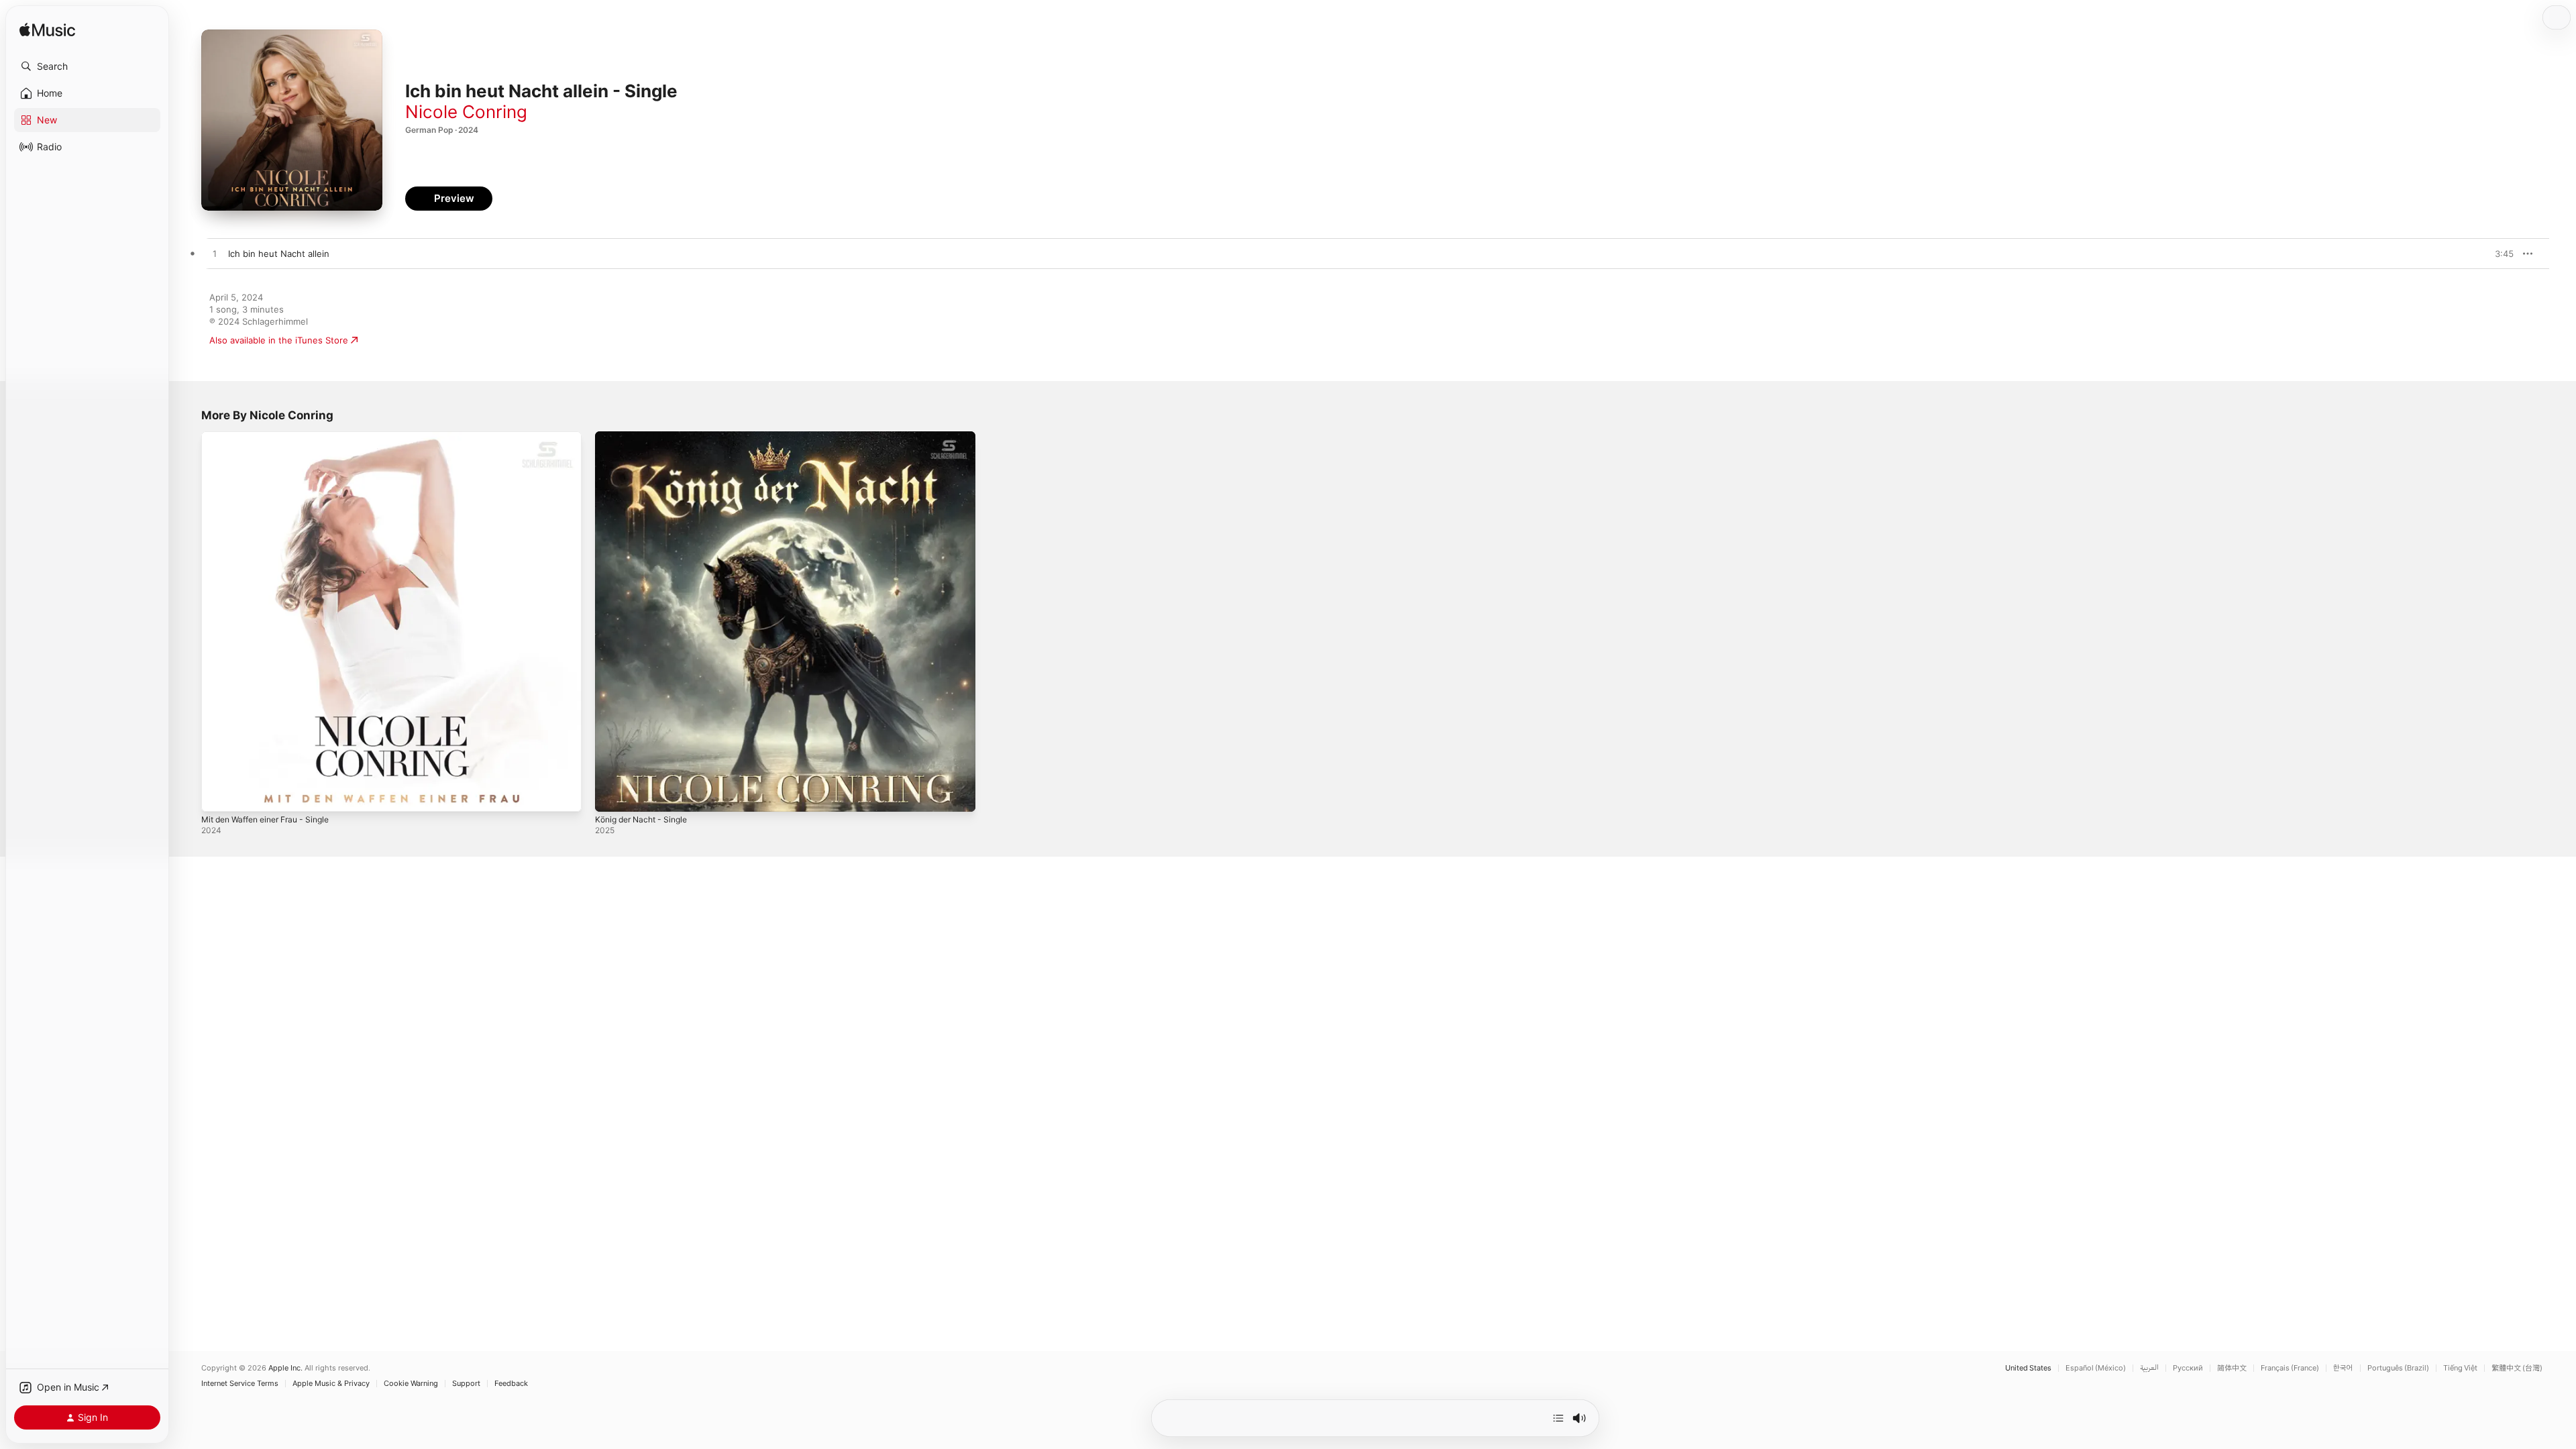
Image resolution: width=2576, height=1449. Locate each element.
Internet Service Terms (240, 1384)
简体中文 (2232, 1368)
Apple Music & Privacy (331, 1384)
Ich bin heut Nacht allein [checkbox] (279, 254)
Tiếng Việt (2460, 1368)
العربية (2149, 1368)
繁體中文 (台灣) (2517, 1368)
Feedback (511, 1384)
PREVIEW (2499, 254)
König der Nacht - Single (646, 437)
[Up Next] (1558, 1418)
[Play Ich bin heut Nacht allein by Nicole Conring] (215, 254)
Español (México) (2096, 1368)
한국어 (2343, 1368)
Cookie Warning (411, 1384)
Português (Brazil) (2398, 1368)
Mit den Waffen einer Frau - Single (274, 437)
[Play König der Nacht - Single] (612, 795)
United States (2028, 1368)
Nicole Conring (466, 112)
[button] (87, 66)
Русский (2188, 1368)
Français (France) (2290, 1368)
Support (466, 1384)
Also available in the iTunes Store (279, 340)
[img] (47, 31)
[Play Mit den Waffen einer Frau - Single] (218, 795)
